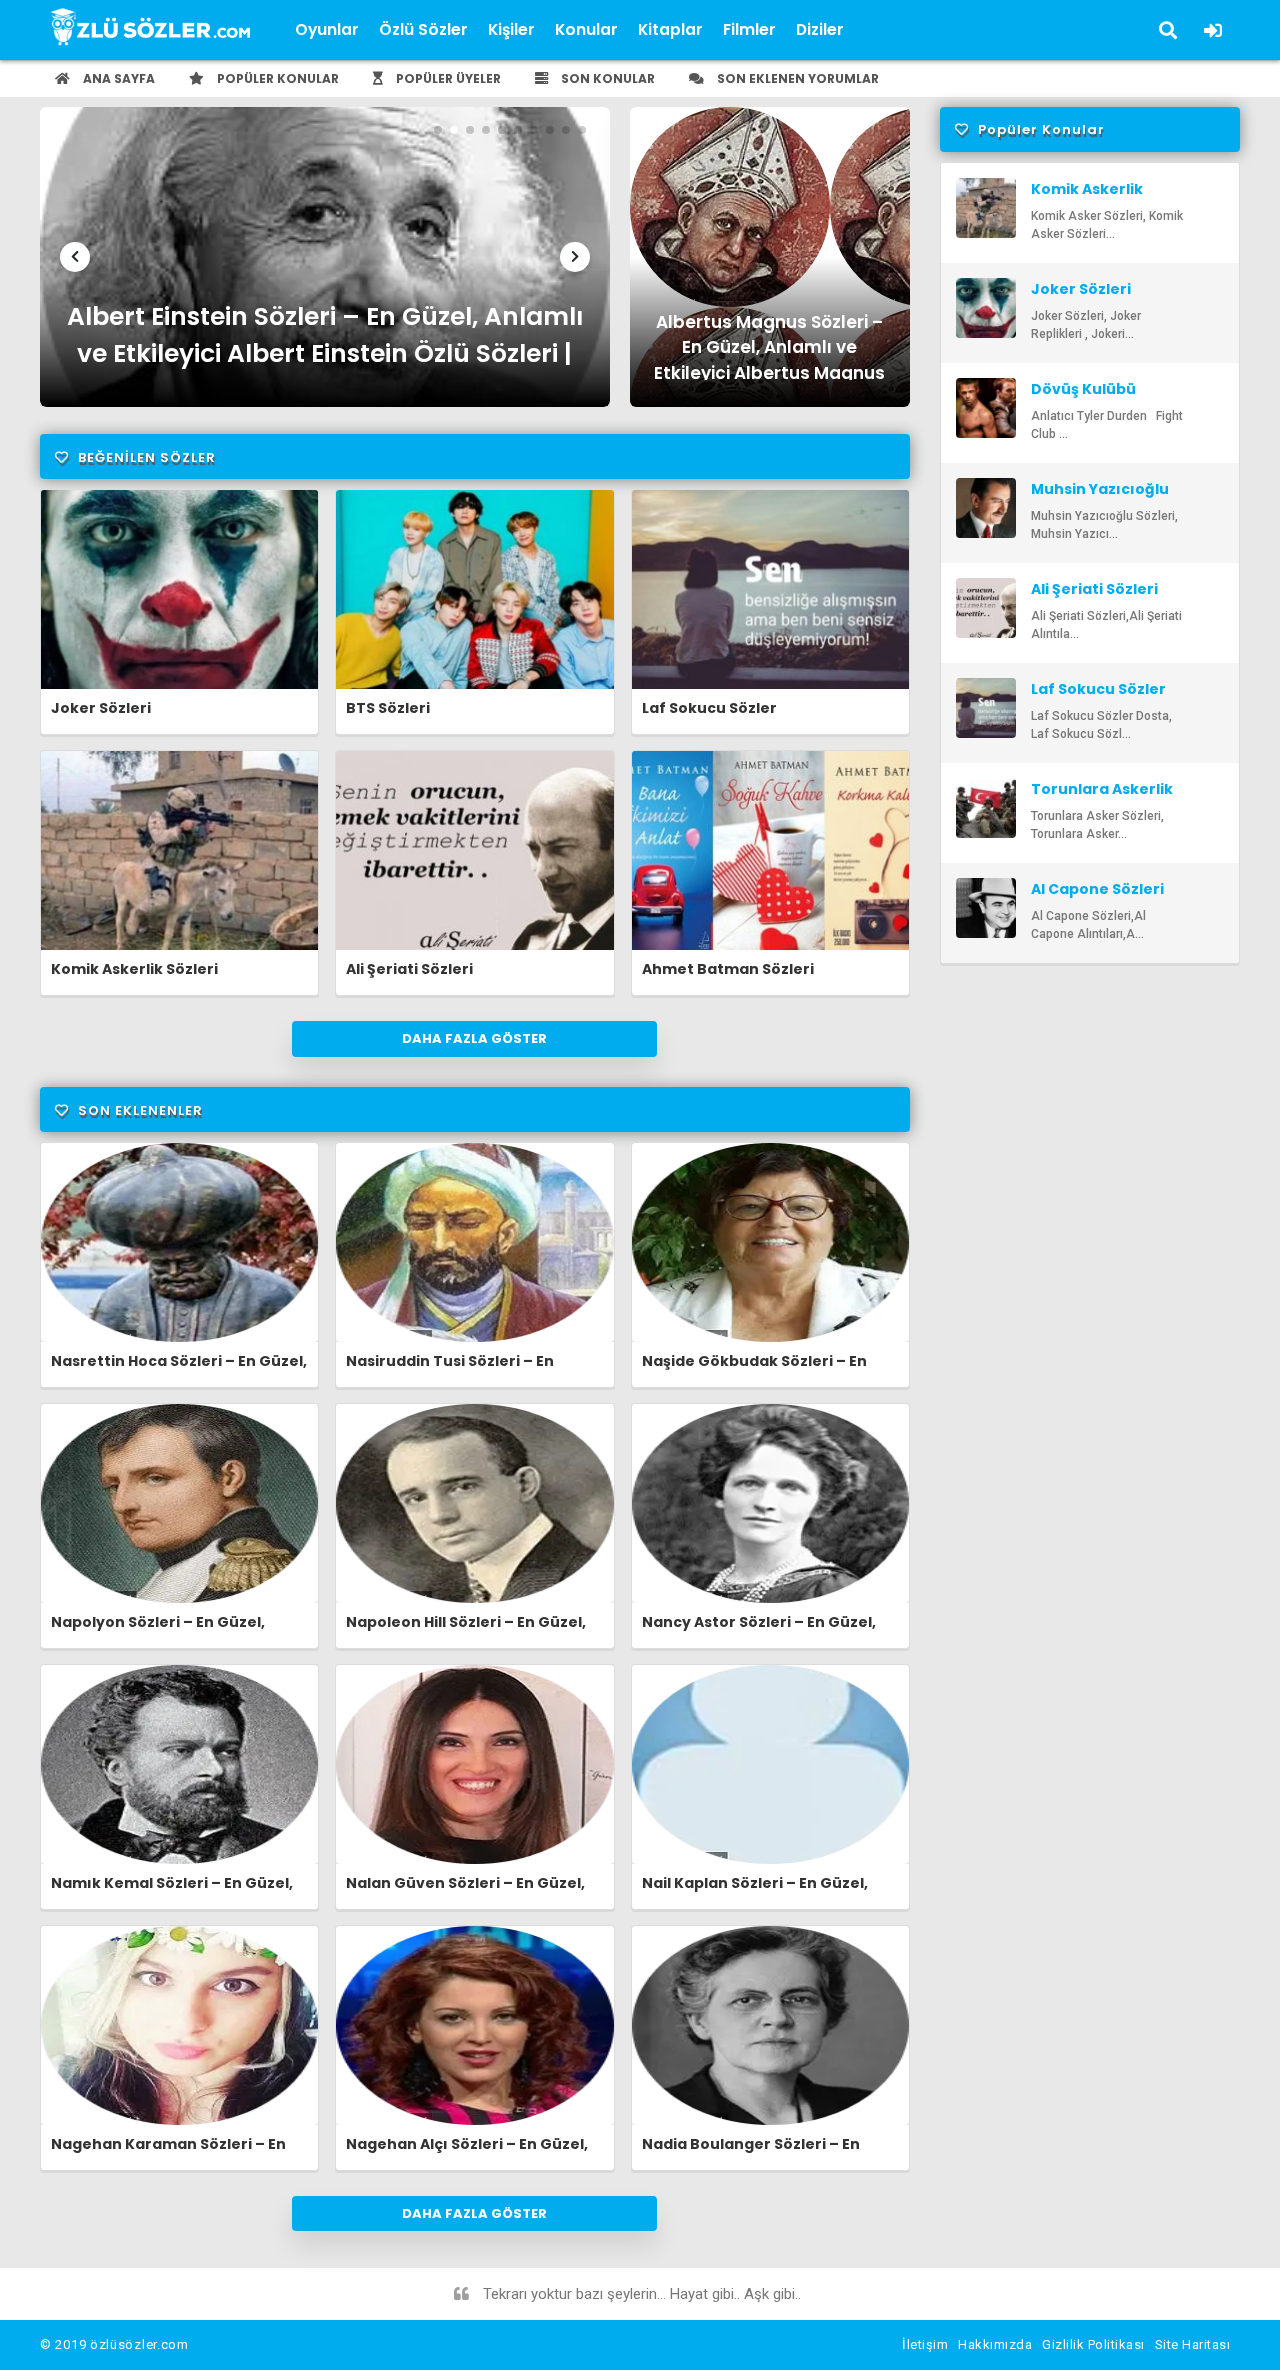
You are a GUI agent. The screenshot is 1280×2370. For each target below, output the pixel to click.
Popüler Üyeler (447, 78)
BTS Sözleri (388, 708)
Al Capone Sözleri (1097, 889)
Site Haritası (1193, 2344)
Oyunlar (327, 29)
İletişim (925, 2344)
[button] (75, 257)
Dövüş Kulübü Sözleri (1083, 398)
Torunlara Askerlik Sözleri (1102, 798)
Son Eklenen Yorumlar (796, 78)
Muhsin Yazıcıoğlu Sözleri (1100, 498)
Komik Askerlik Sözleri (134, 969)
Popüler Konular (276, 78)
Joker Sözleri (101, 708)
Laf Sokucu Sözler (709, 708)
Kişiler (511, 29)
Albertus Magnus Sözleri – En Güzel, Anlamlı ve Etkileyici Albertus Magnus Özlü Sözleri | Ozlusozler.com (769, 345)
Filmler (749, 29)
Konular (586, 29)
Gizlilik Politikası (1093, 2344)
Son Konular (606, 78)
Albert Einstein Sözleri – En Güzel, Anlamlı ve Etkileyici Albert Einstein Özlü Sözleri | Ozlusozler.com (325, 339)
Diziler (820, 29)
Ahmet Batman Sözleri (728, 969)
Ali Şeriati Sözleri (409, 969)
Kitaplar (670, 29)
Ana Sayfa (117, 78)
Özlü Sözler (423, 29)
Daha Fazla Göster (474, 1038)
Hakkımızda (995, 2344)
